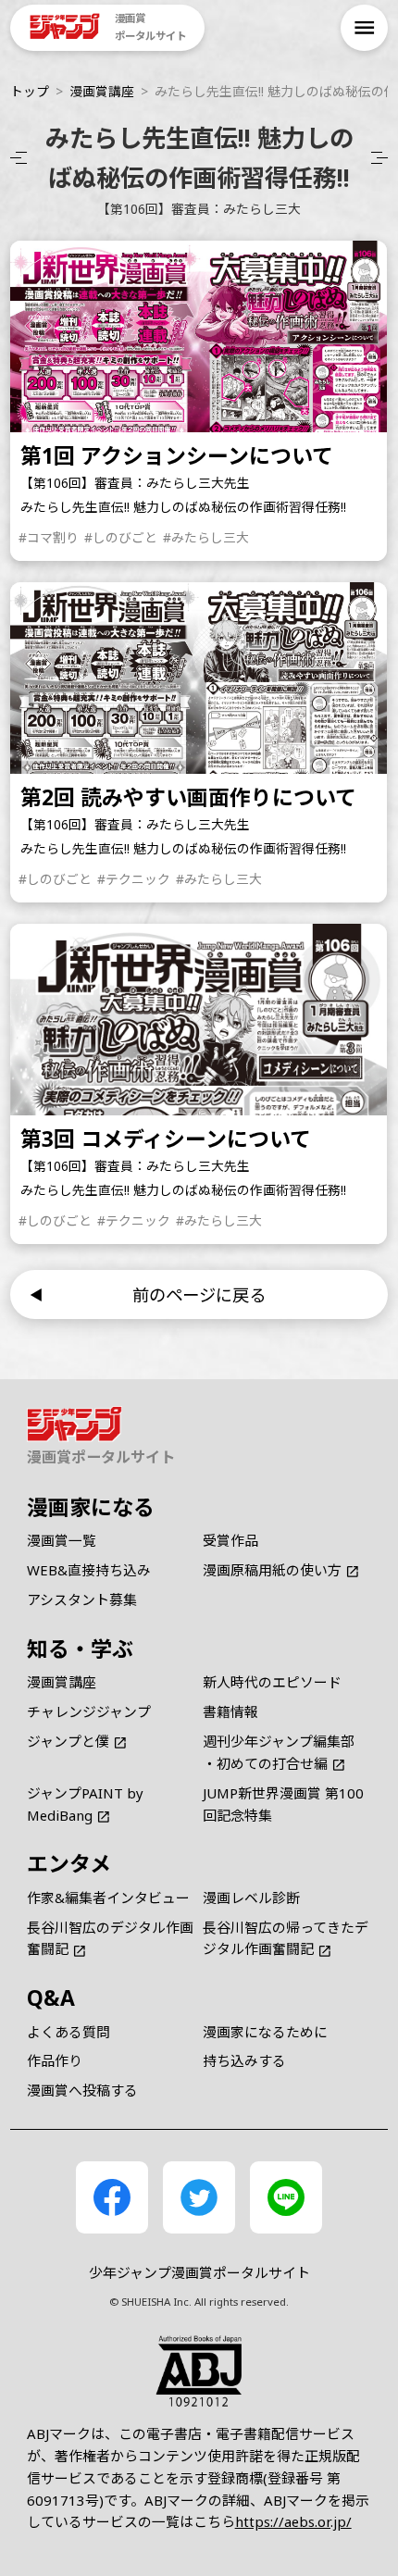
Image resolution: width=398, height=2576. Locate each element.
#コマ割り (50, 537)
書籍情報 (230, 1711)
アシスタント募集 (82, 1599)
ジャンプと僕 (68, 1741)
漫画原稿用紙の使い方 (272, 1570)
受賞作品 (230, 1540)
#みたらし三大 (206, 537)
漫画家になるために (265, 2032)
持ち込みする (244, 2060)
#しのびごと (121, 537)
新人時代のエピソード (272, 1682)
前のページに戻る (199, 1294)
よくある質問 (68, 2032)
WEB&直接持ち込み (89, 1570)
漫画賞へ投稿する (82, 2090)
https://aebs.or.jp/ (293, 2521)
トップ (30, 91)
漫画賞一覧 (62, 1540)
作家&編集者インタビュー (108, 1898)
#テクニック (134, 879)
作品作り (55, 2060)
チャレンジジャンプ (89, 1711)
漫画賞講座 (102, 91)
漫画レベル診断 (251, 1898)
